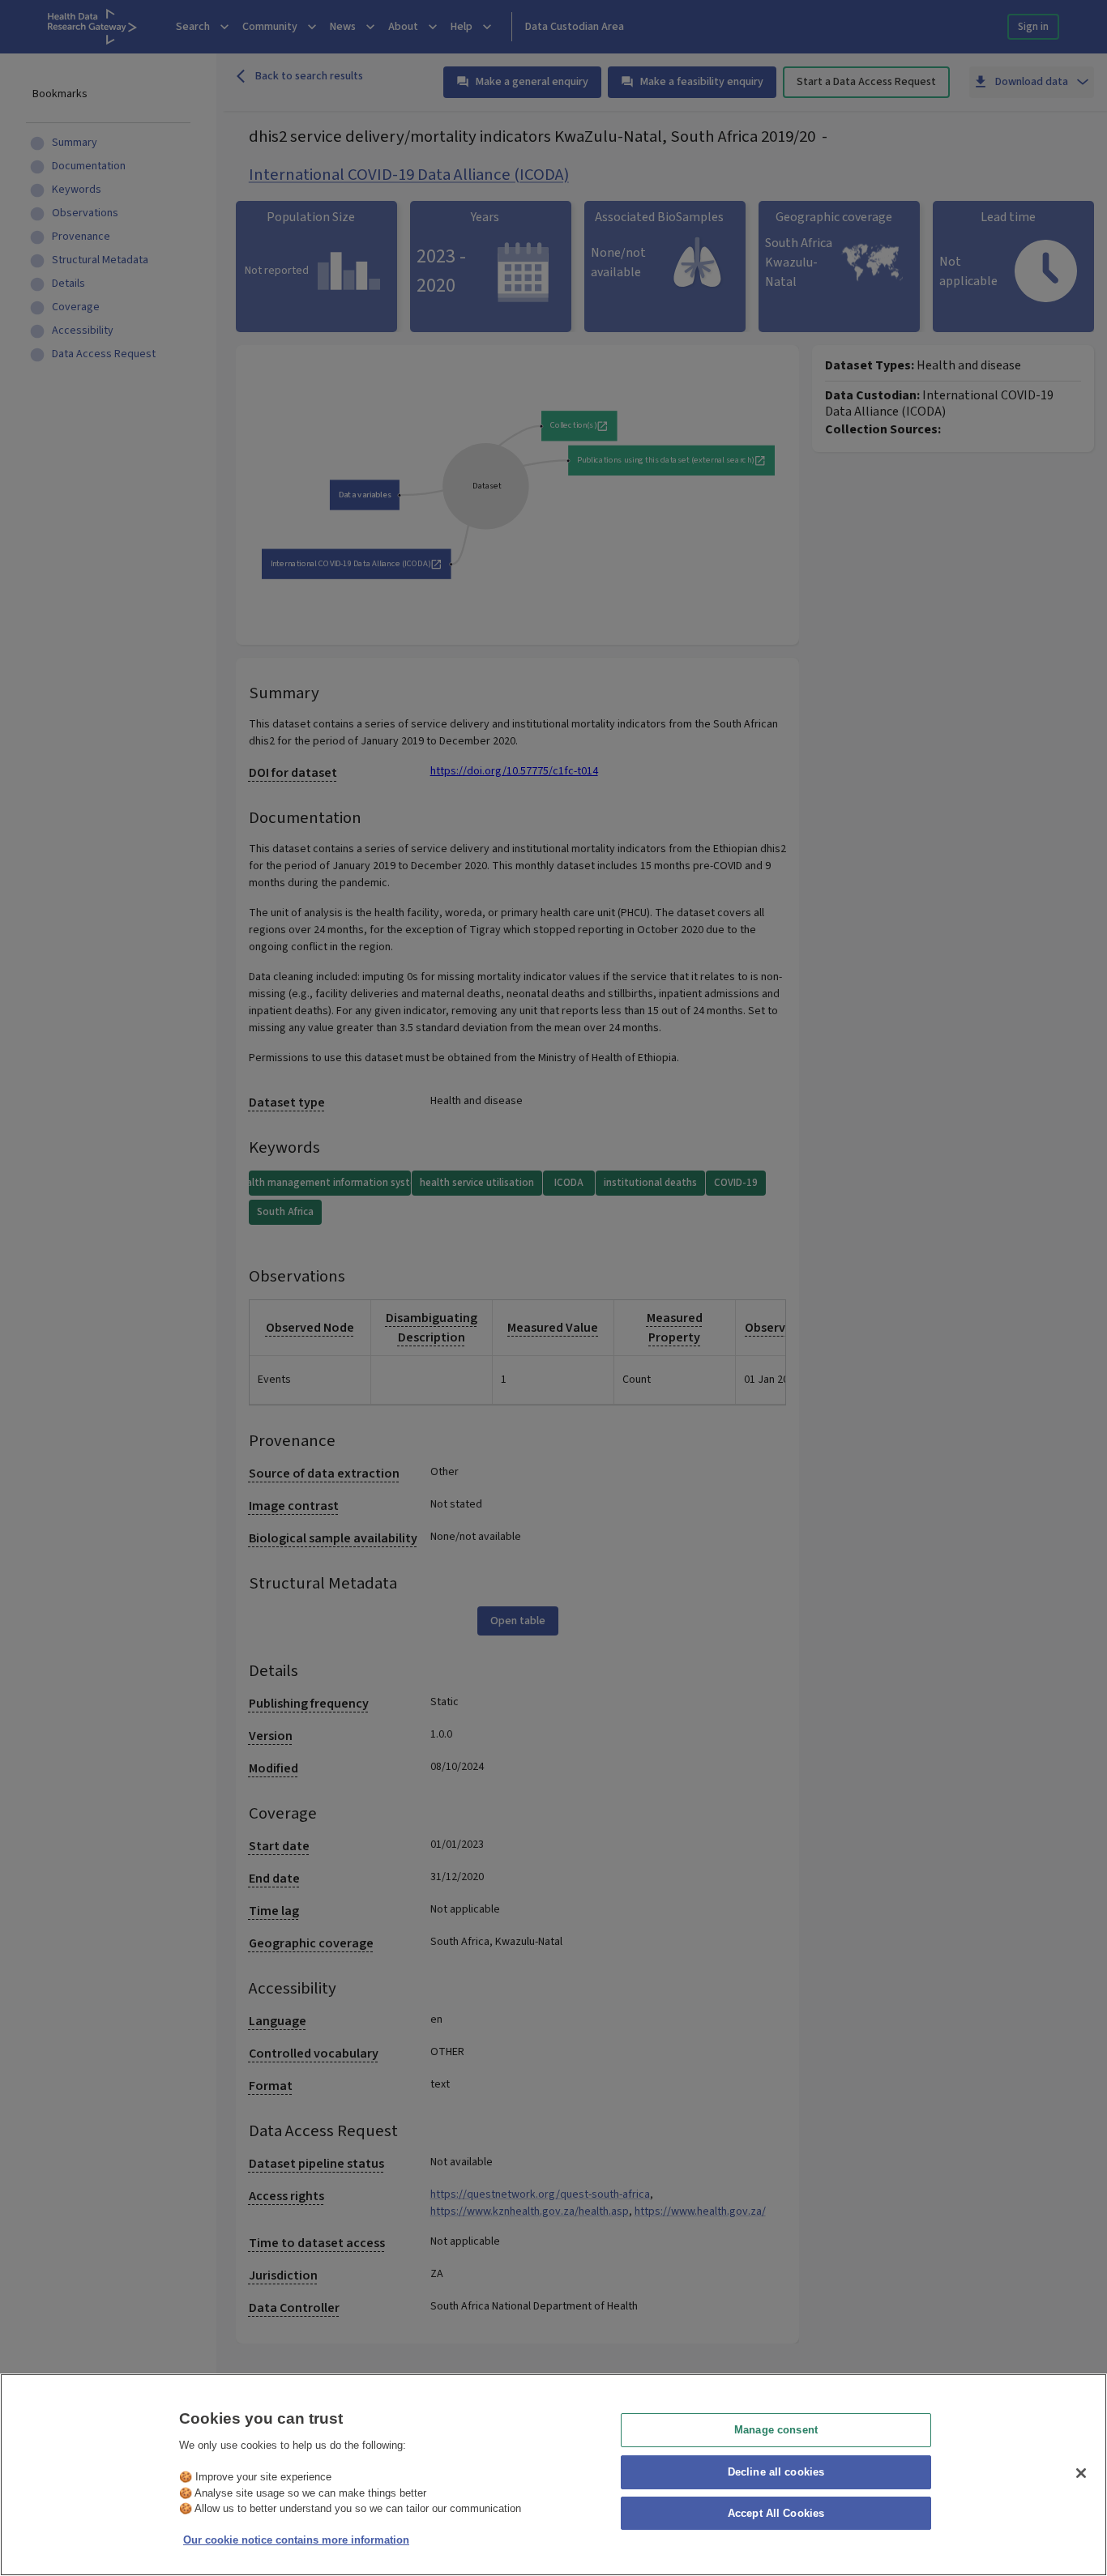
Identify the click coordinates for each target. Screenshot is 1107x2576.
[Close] (1081, 2473)
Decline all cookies (776, 2472)
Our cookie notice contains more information (296, 2540)
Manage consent (776, 2430)
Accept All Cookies (776, 2514)
